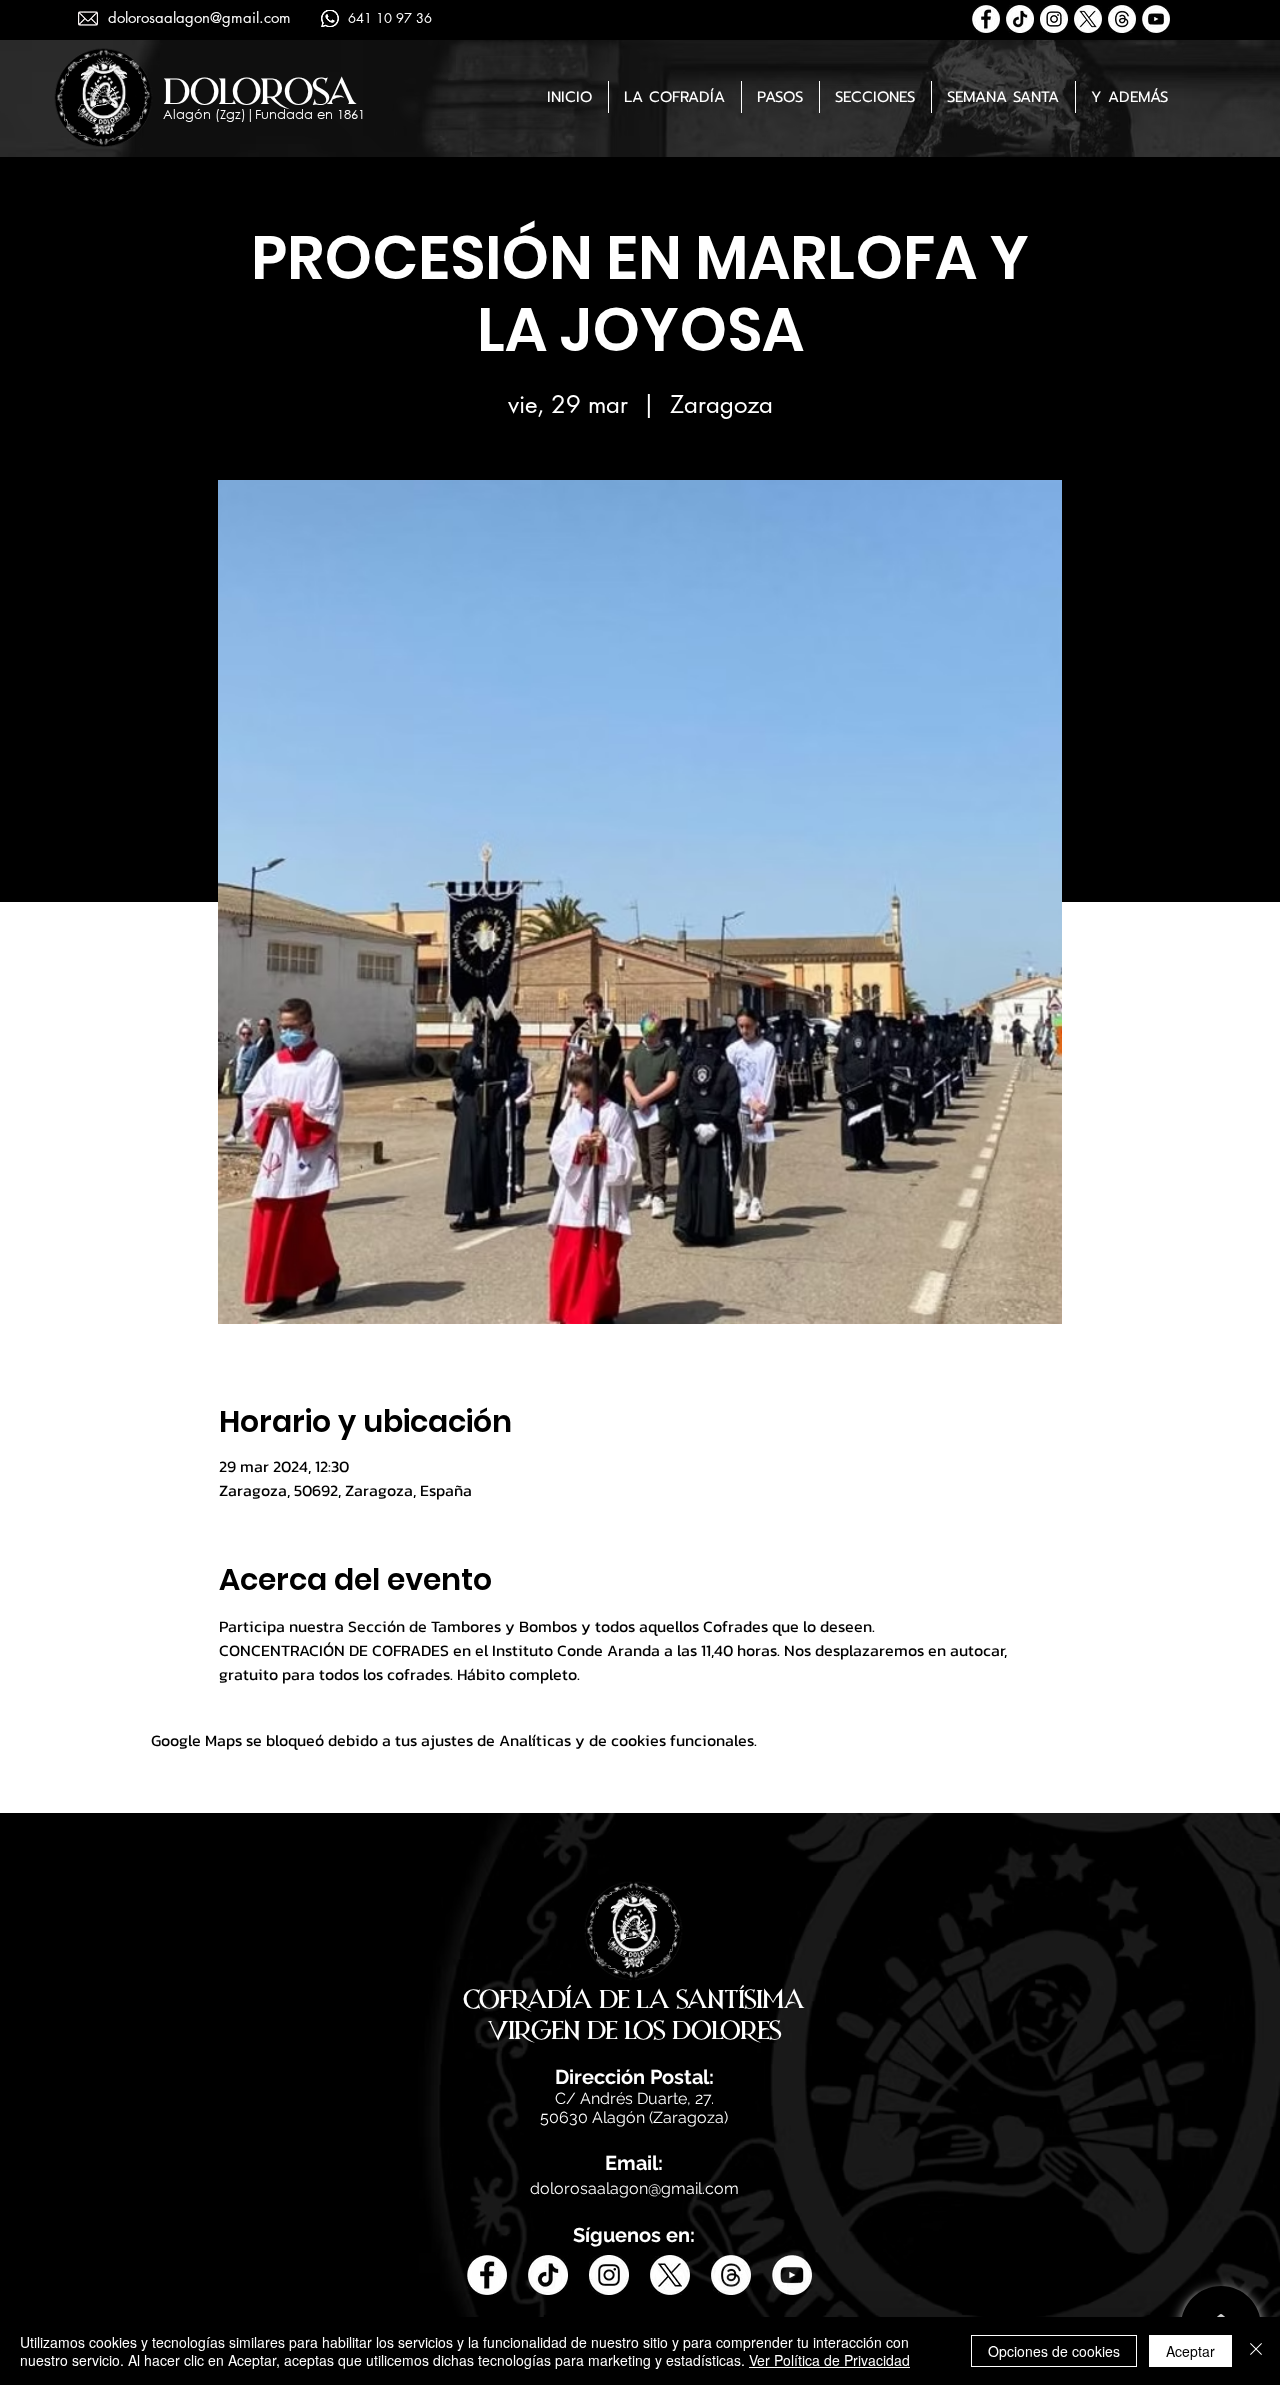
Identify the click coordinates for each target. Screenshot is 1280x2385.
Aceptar (1190, 2351)
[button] (674, 97)
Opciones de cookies (1054, 2351)
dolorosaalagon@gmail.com (199, 17)
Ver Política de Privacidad (829, 2360)
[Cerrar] (1256, 2351)
